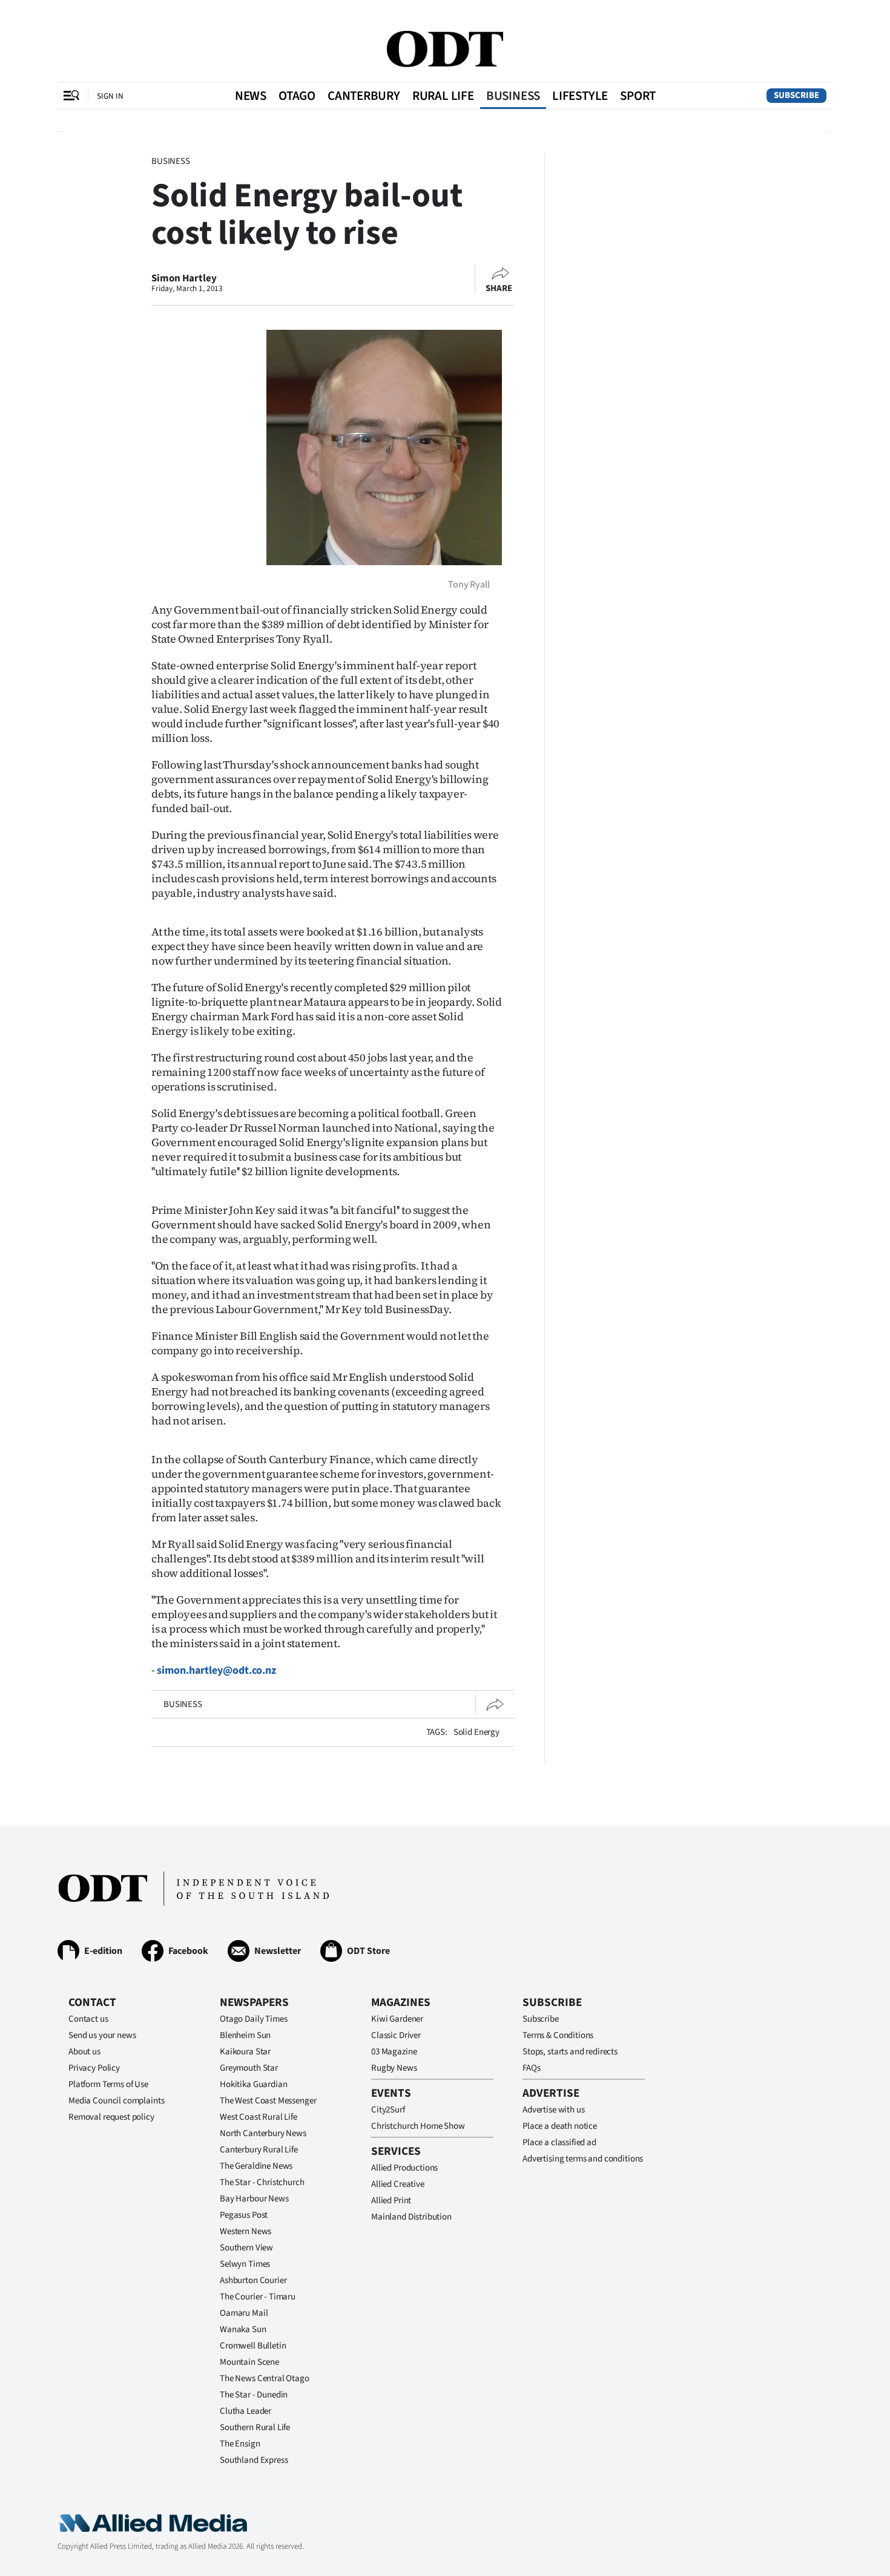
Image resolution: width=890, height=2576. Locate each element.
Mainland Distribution (411, 2217)
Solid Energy (476, 1732)
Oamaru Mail (244, 2313)
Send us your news (102, 2035)
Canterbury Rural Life (259, 2150)
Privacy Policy (94, 2068)
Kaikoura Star (245, 2052)
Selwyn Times (245, 2264)
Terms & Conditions (558, 2035)
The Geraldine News (256, 2166)
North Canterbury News (263, 2133)
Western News (246, 2231)
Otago (297, 96)
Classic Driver (396, 2035)
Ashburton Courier (253, 2280)
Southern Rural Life (255, 2427)
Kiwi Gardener (397, 2019)
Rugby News (394, 2068)
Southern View (246, 2248)
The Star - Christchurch (262, 2182)
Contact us (88, 2019)
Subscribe (796, 95)
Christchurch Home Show (418, 2126)
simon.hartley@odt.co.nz (216, 1670)
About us (84, 2052)
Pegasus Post (244, 2215)
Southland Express (254, 2460)
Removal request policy (111, 2117)
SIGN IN (110, 96)
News (251, 96)
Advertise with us (553, 2110)
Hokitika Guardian (253, 2084)
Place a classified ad (559, 2142)
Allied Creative (398, 2184)
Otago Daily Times (253, 2019)
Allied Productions (404, 2168)
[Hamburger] (71, 96)
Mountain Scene (249, 2362)
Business (513, 96)
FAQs (531, 2068)
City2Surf (388, 2110)
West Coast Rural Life (259, 2117)
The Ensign (240, 2444)
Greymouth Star (249, 2068)
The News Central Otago (265, 2378)
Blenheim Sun (245, 2035)
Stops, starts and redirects (570, 2052)
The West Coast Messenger (268, 2101)
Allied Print (391, 2201)
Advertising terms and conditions (583, 2159)
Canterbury (364, 96)
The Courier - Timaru (258, 2297)
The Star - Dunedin (254, 2395)
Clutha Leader (246, 2411)
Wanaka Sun (243, 2329)
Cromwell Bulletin (253, 2346)
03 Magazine (394, 2052)
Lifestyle (580, 96)
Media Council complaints (116, 2101)
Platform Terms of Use (108, 2084)
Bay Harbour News (254, 2199)
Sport (638, 96)
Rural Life (443, 96)
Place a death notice (560, 2126)
